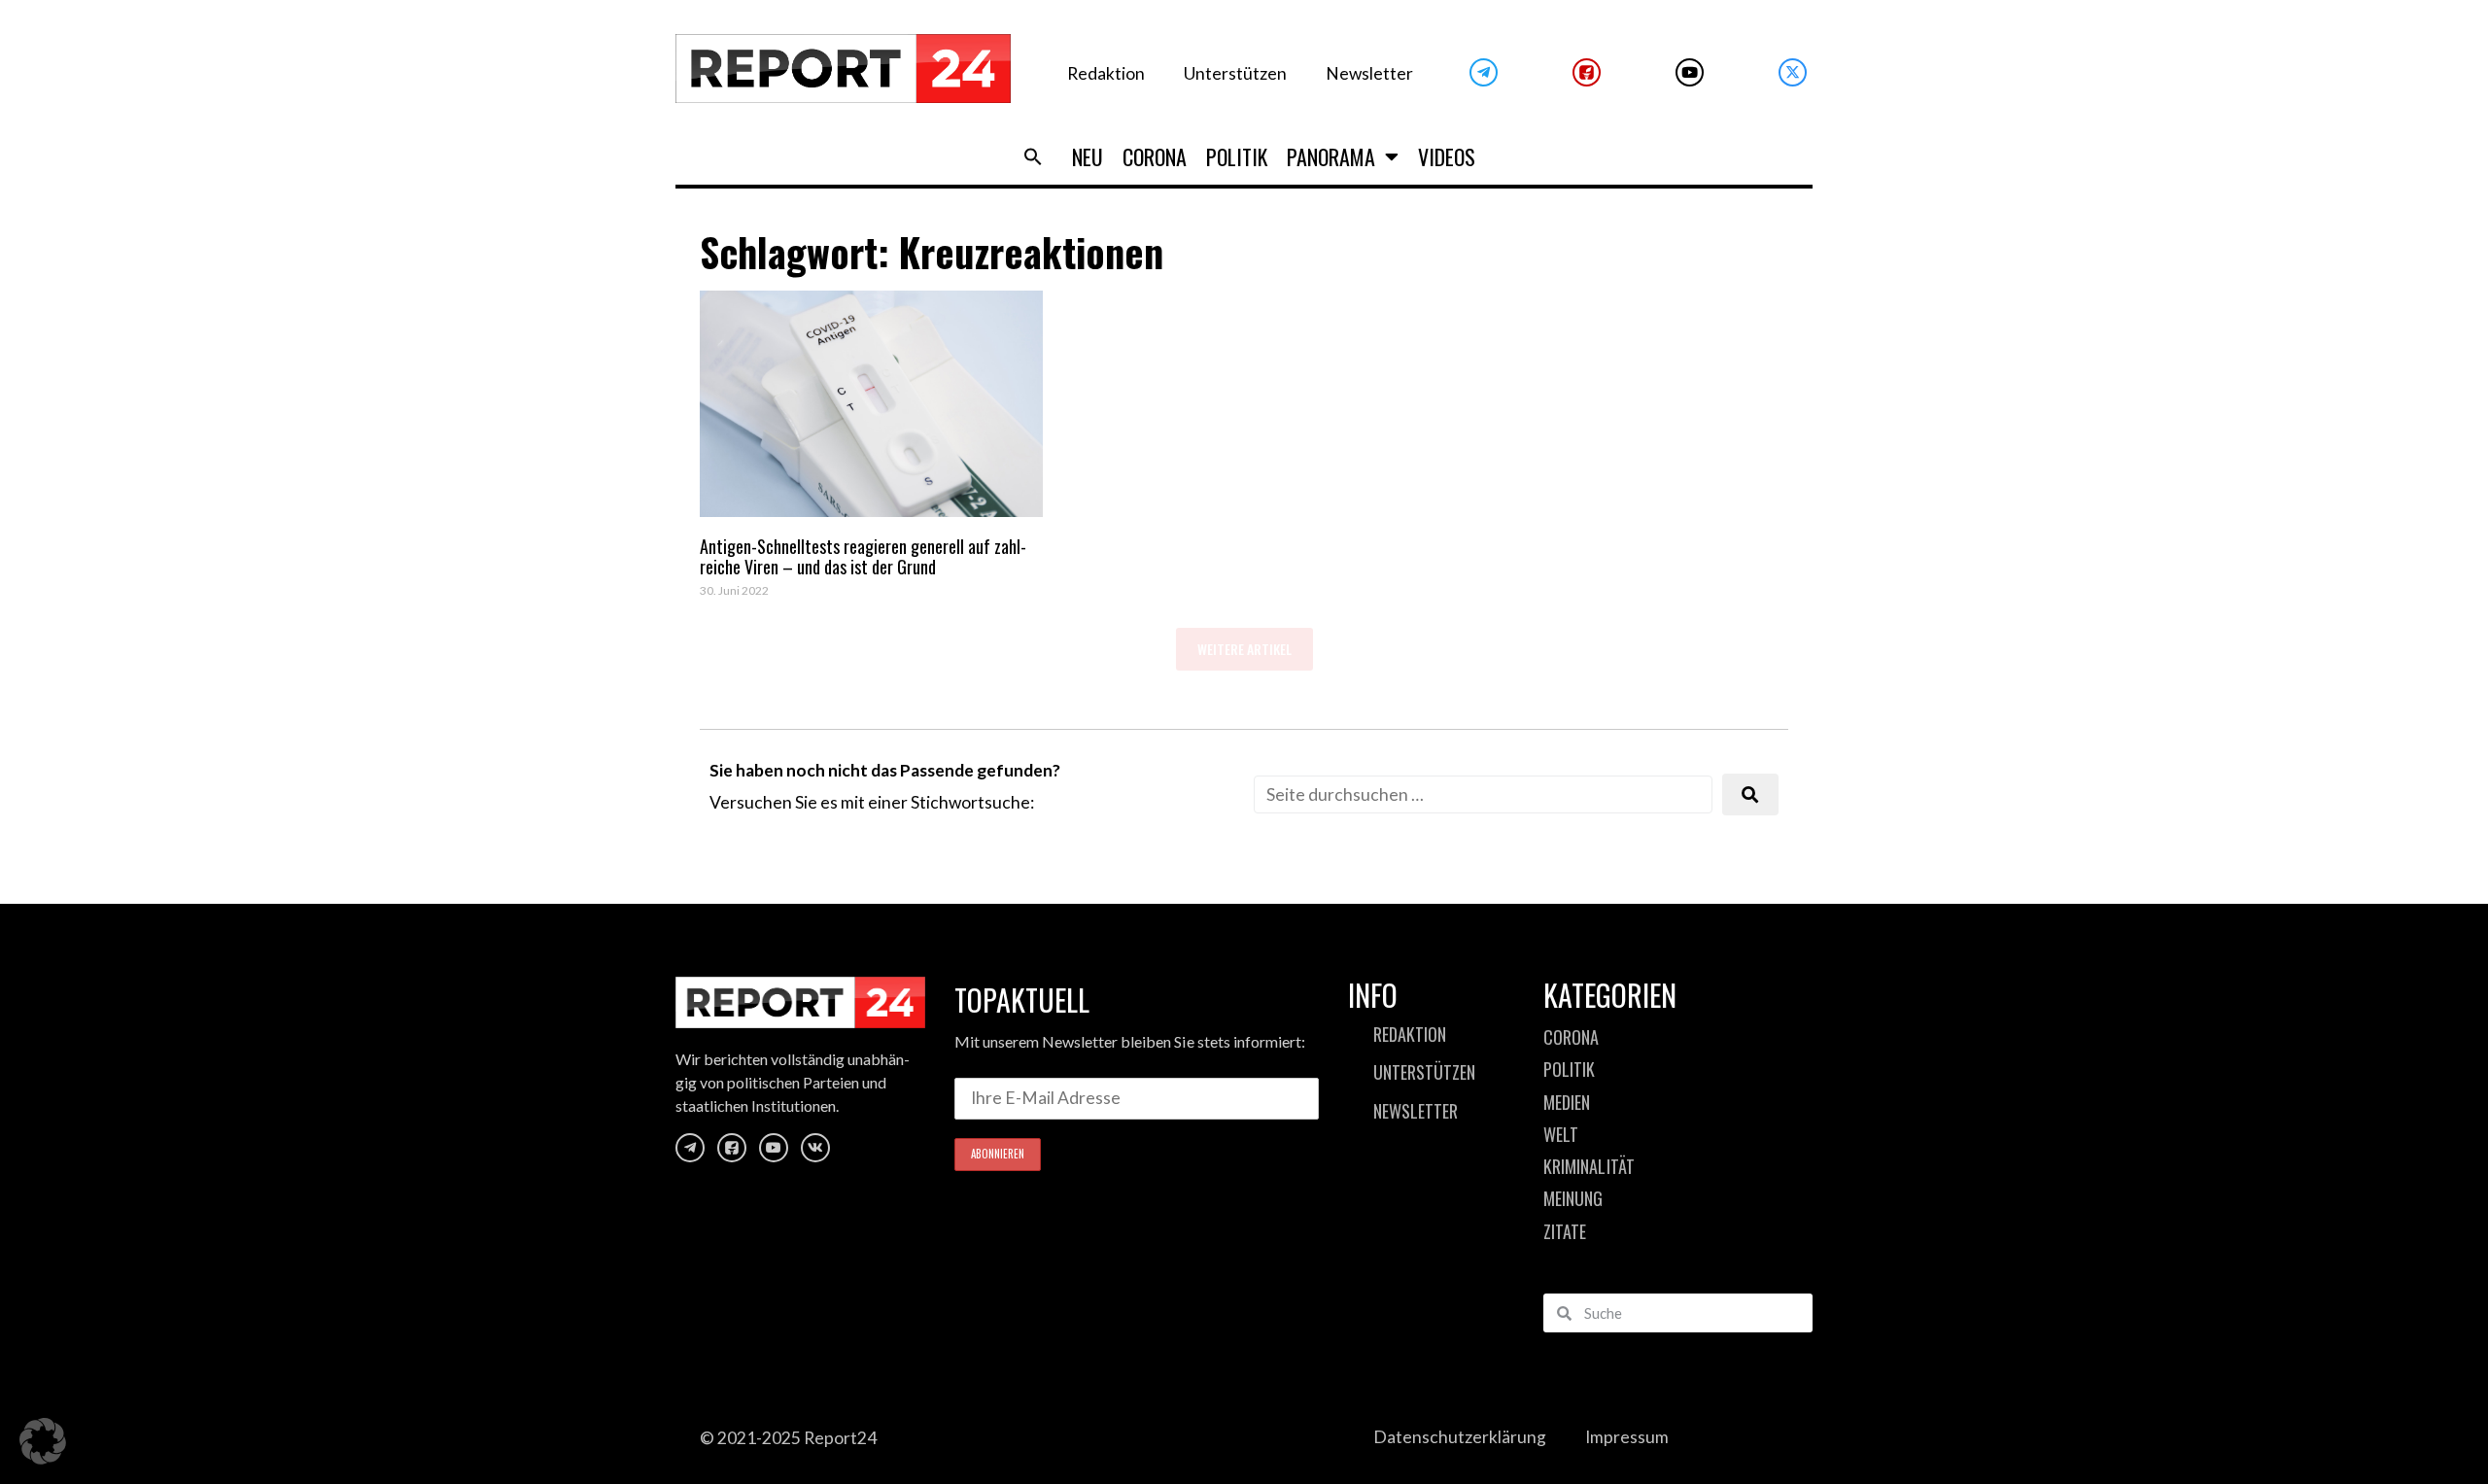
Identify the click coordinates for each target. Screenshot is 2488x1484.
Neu (1088, 156)
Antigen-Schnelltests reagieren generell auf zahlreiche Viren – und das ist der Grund (863, 557)
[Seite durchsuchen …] (1483, 794)
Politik (1237, 156)
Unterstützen (1235, 73)
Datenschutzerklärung (1460, 1437)
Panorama (1331, 156)
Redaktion (1106, 73)
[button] (1033, 156)
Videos (1447, 156)
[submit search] (1750, 794)
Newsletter (1369, 73)
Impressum (1627, 1437)
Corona (1155, 156)
